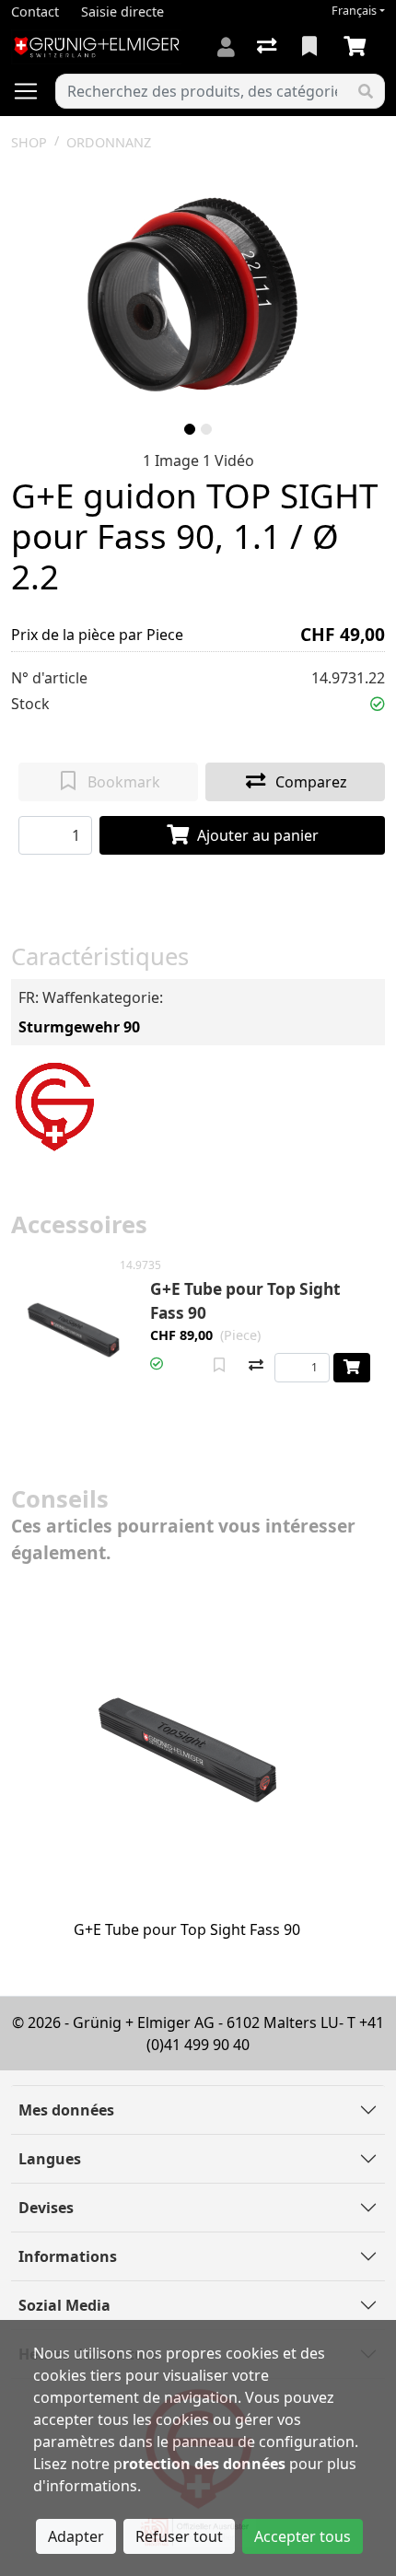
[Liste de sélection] (311, 47)
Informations (68, 2256)
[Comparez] (256, 1366)
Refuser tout (179, 2536)
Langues (50, 2159)
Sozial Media (64, 2305)
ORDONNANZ (109, 142)
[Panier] (358, 47)
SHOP (29, 142)
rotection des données (204, 2464)
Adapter (76, 2536)
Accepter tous (303, 2536)
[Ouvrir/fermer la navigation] (33, 91)
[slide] (190, 429)
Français (354, 11)
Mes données (66, 2110)
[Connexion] (226, 47)
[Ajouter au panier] (352, 1368)
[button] (378, 704)
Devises (46, 2208)
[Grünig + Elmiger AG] (54, 1104)
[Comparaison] (268, 47)
